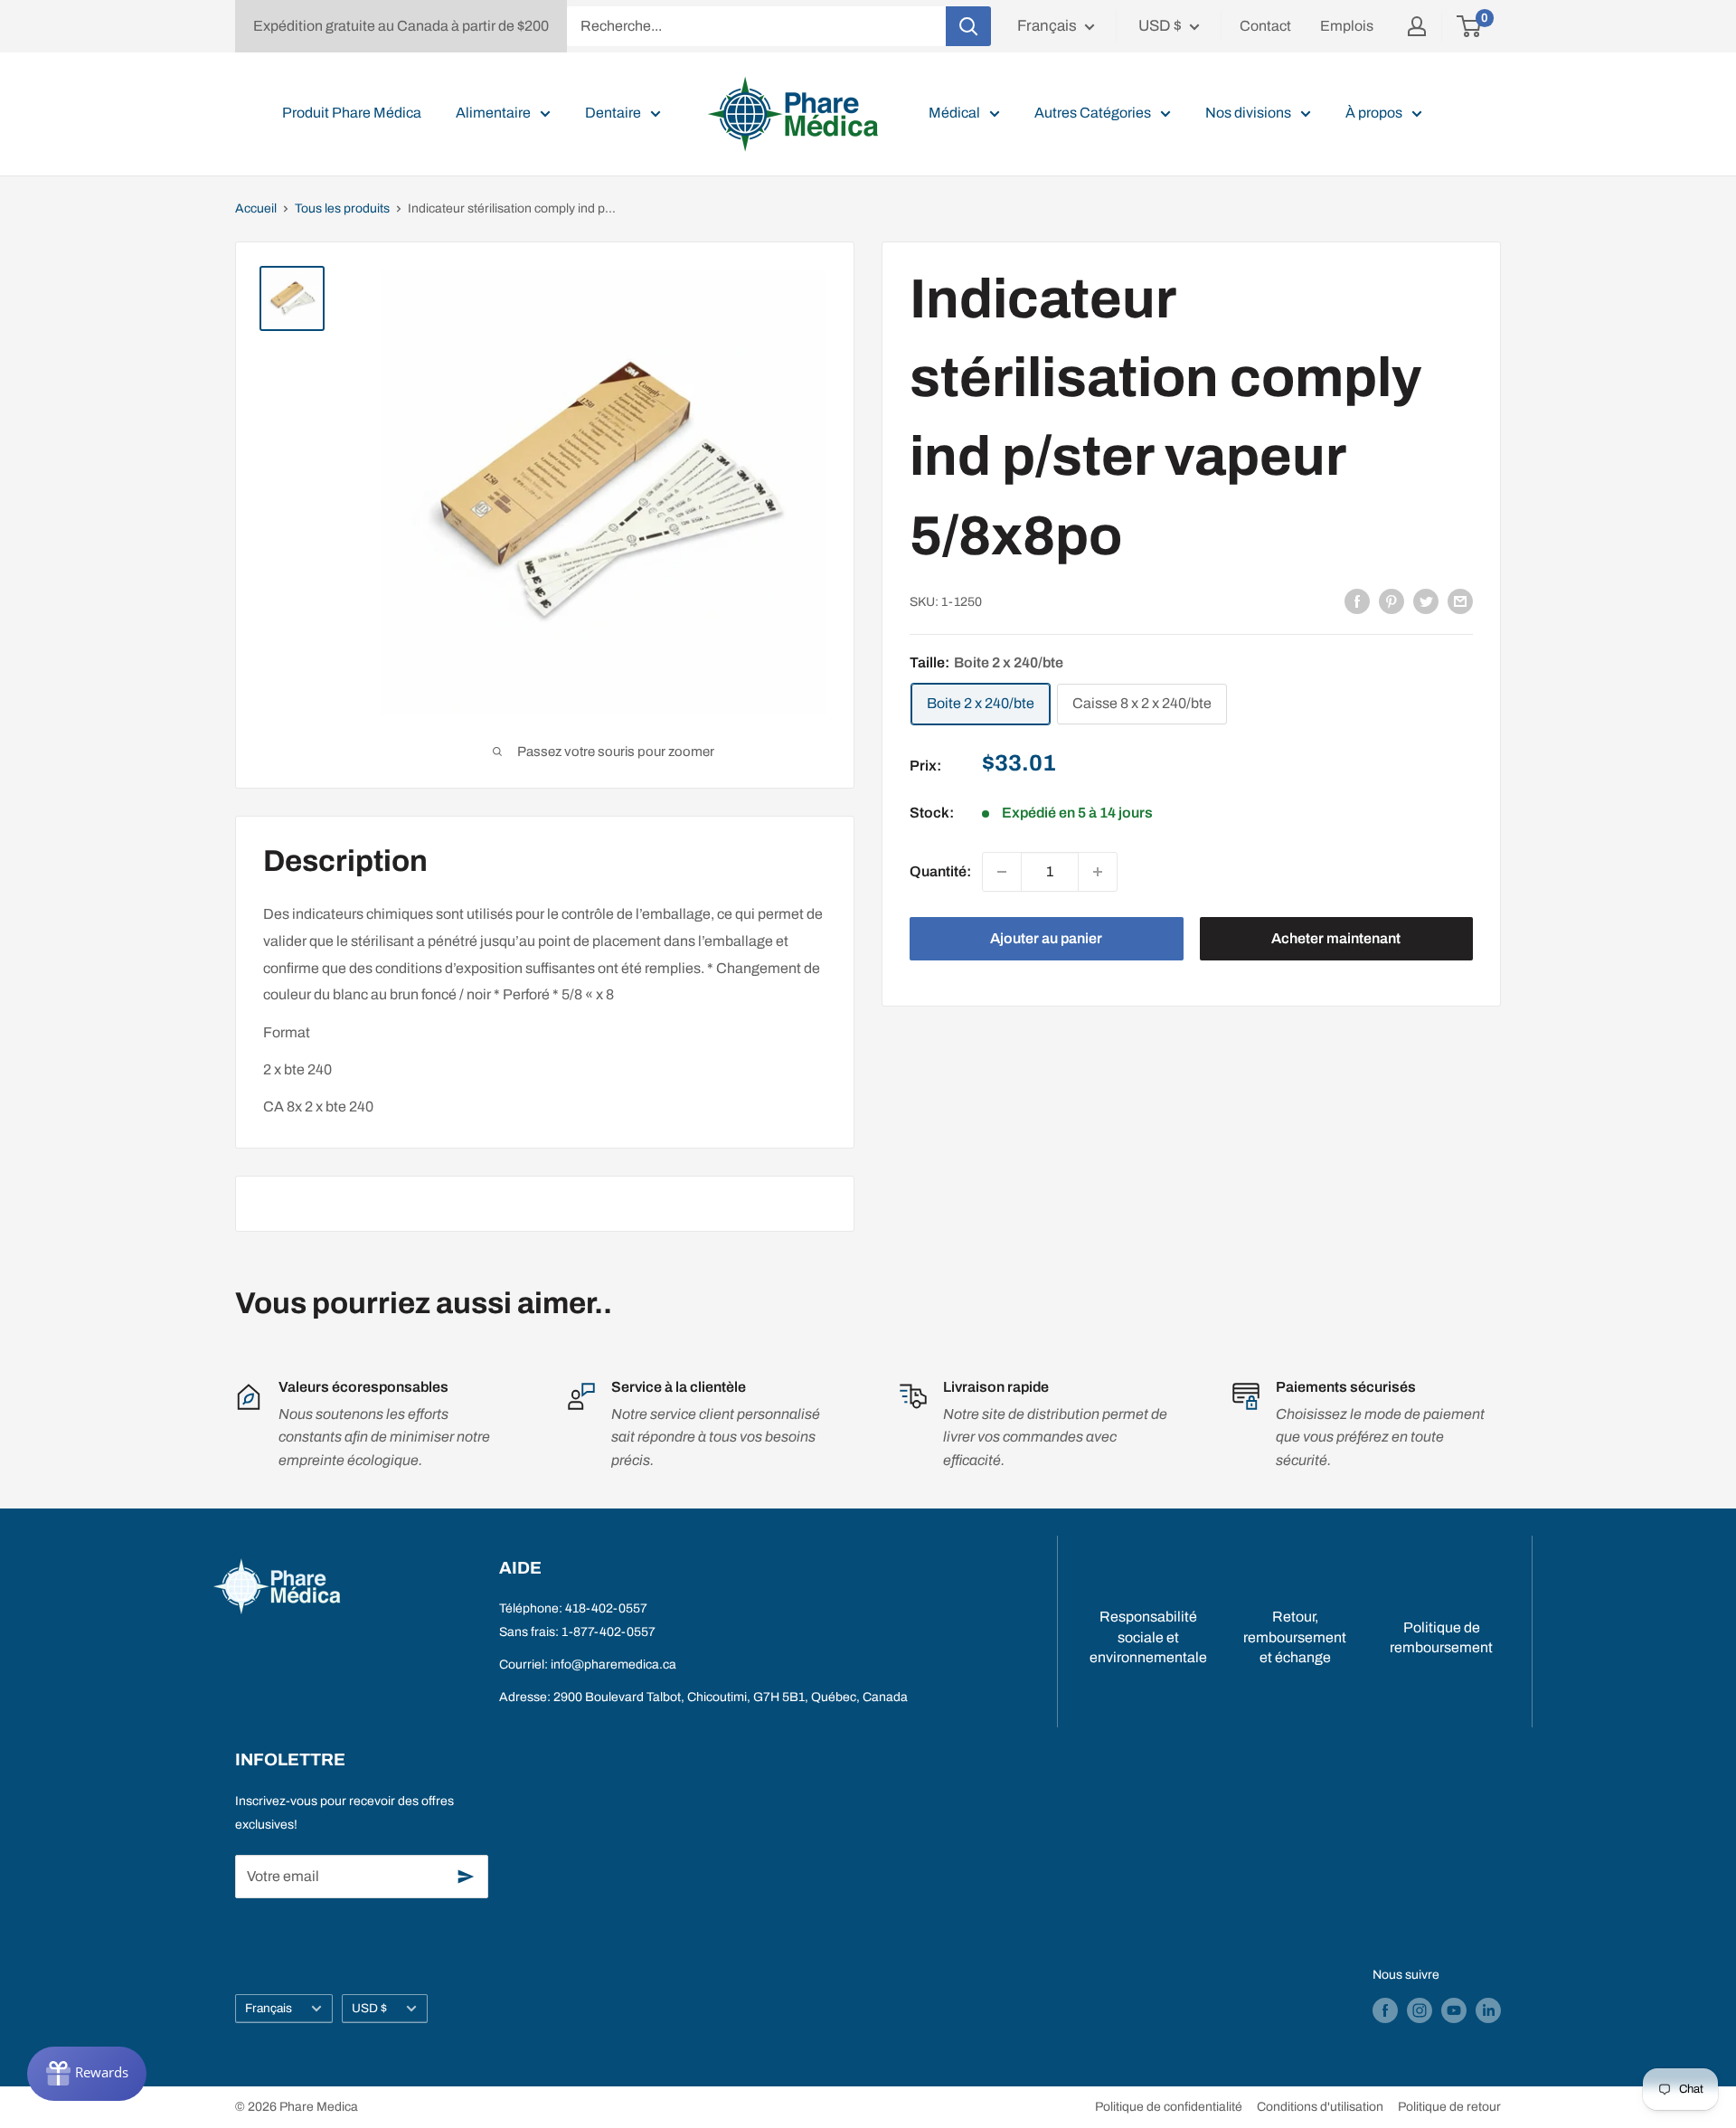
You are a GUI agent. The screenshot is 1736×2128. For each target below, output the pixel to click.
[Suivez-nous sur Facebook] (1385, 2010)
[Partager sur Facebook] (1357, 601)
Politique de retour (1449, 2107)
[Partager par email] (1460, 601)
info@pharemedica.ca (613, 1665)
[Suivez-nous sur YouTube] (1454, 2010)
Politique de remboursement (1441, 1637)
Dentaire (613, 113)
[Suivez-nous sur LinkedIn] (1488, 2010)
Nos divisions (1248, 113)
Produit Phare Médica (352, 113)
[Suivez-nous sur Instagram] (1420, 2010)
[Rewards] (87, 2074)
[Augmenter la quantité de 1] (1098, 872)
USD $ (369, 2008)
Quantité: (940, 871)
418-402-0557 (606, 1608)
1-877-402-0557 (609, 1632)
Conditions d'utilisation (1320, 2107)
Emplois (1347, 26)
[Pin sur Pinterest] (1392, 601)
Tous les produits (342, 208)
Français (269, 2008)
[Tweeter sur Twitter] (1426, 601)
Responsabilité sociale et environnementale (1148, 1637)
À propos (1374, 113)
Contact (1265, 26)
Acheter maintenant (1336, 938)
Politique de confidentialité (1169, 2107)
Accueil (256, 208)
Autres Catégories (1093, 113)
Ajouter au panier (1046, 938)
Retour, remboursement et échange (1295, 1637)
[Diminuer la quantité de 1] (1002, 872)
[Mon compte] (1417, 26)
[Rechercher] (968, 26)
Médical (954, 113)
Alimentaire (493, 113)
